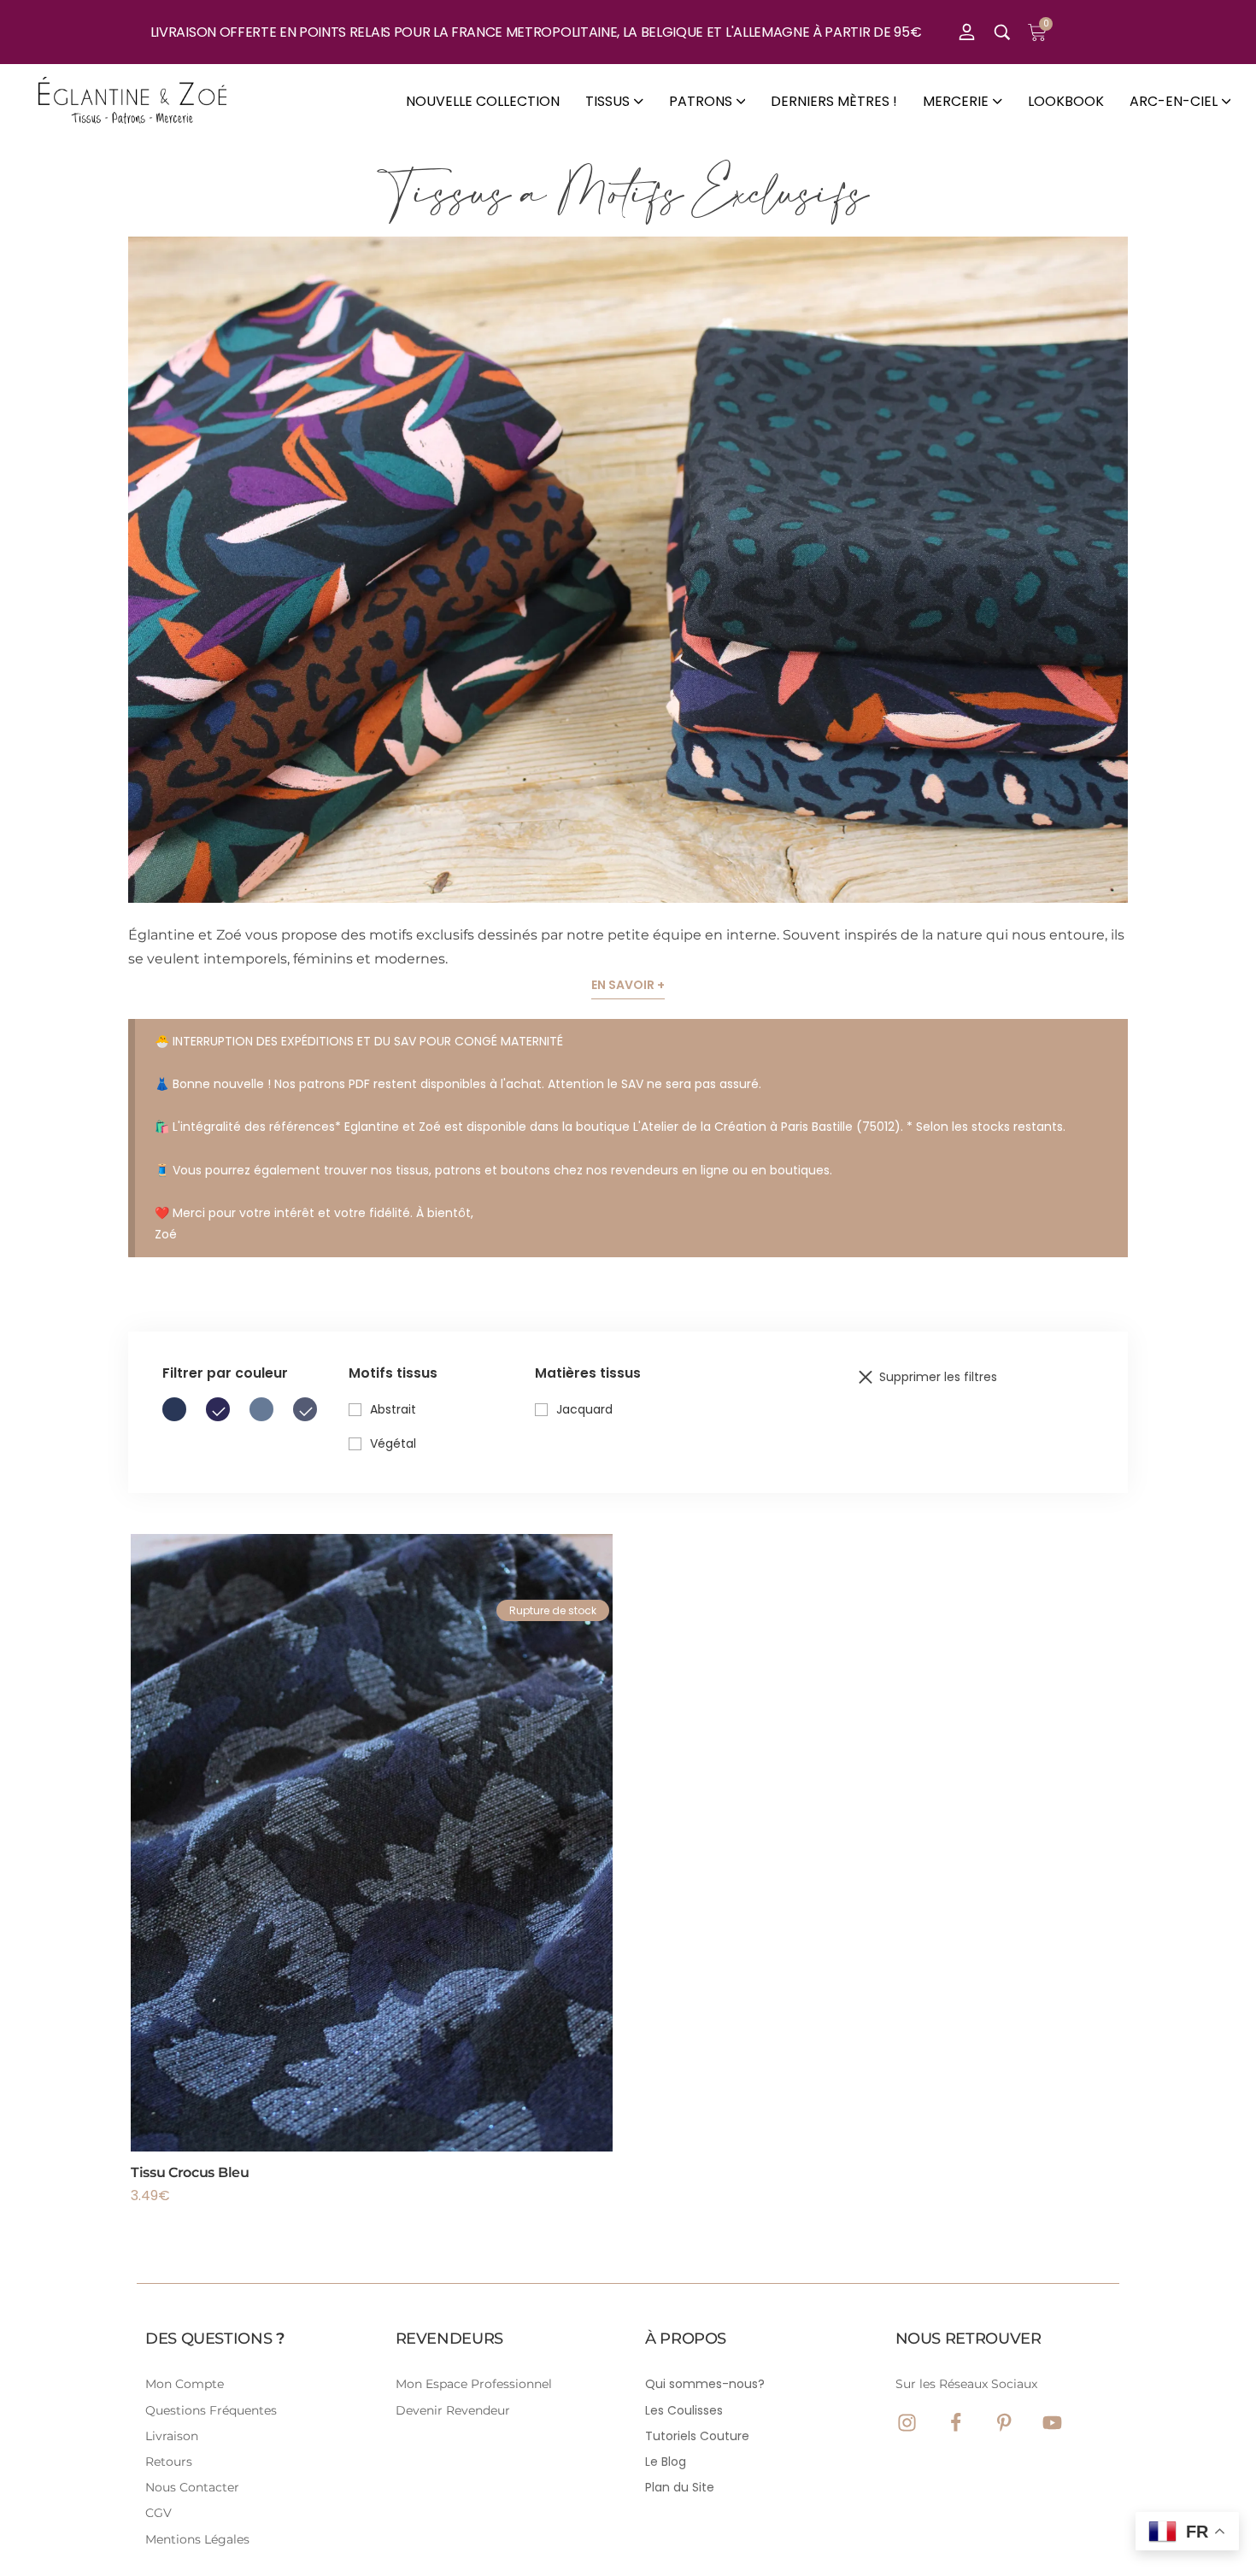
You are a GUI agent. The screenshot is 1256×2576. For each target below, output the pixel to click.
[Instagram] (907, 2423)
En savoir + (628, 985)
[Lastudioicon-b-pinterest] (1004, 2423)
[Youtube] (1052, 2423)
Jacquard (584, 1409)
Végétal (393, 1443)
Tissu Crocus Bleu (190, 2172)
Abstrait (393, 1409)
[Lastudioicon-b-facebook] (956, 2423)
